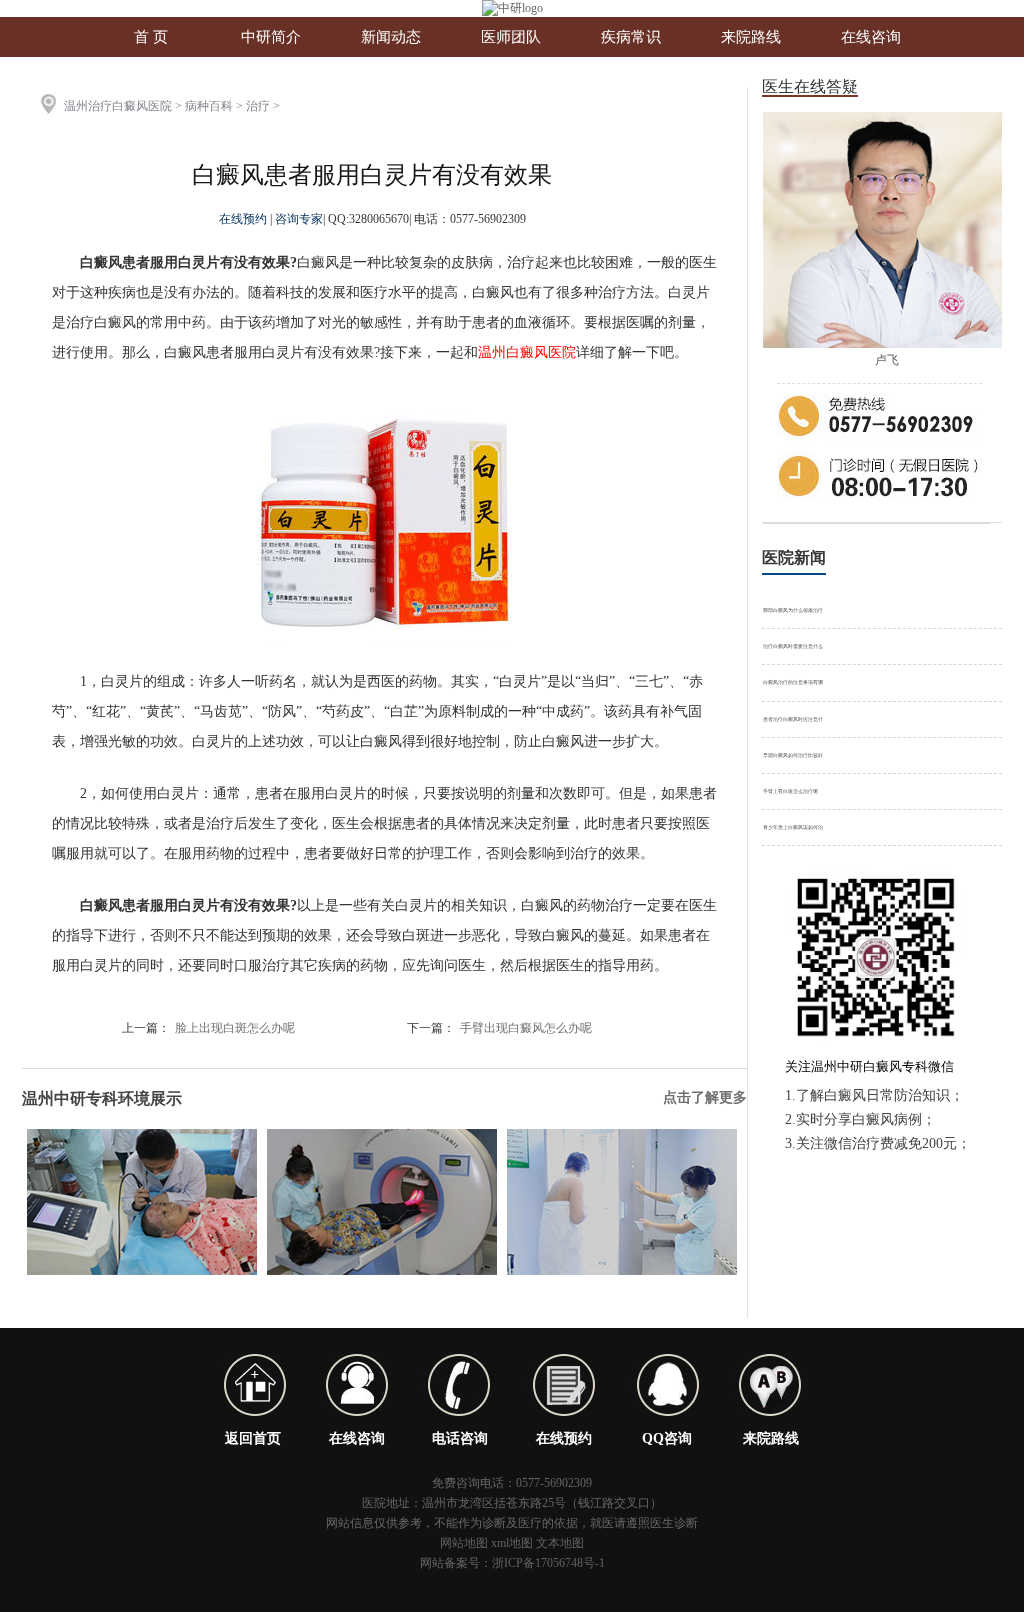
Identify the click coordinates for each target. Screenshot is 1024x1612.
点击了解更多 (705, 1097)
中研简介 (271, 37)
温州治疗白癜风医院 (118, 106)
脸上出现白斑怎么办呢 (235, 1028)
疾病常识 (631, 37)
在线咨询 (871, 37)
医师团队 (511, 37)
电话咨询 (460, 1438)
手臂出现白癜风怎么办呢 (526, 1028)
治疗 (258, 106)
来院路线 (751, 37)
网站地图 (464, 1543)
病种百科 (209, 106)
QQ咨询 (667, 1438)
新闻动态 (391, 37)
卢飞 (887, 360)
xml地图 (512, 1543)
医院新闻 (794, 557)
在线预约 (244, 219)
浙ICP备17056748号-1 (548, 1563)
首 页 (151, 37)
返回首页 (253, 1438)
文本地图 (560, 1543)
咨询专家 (299, 219)
